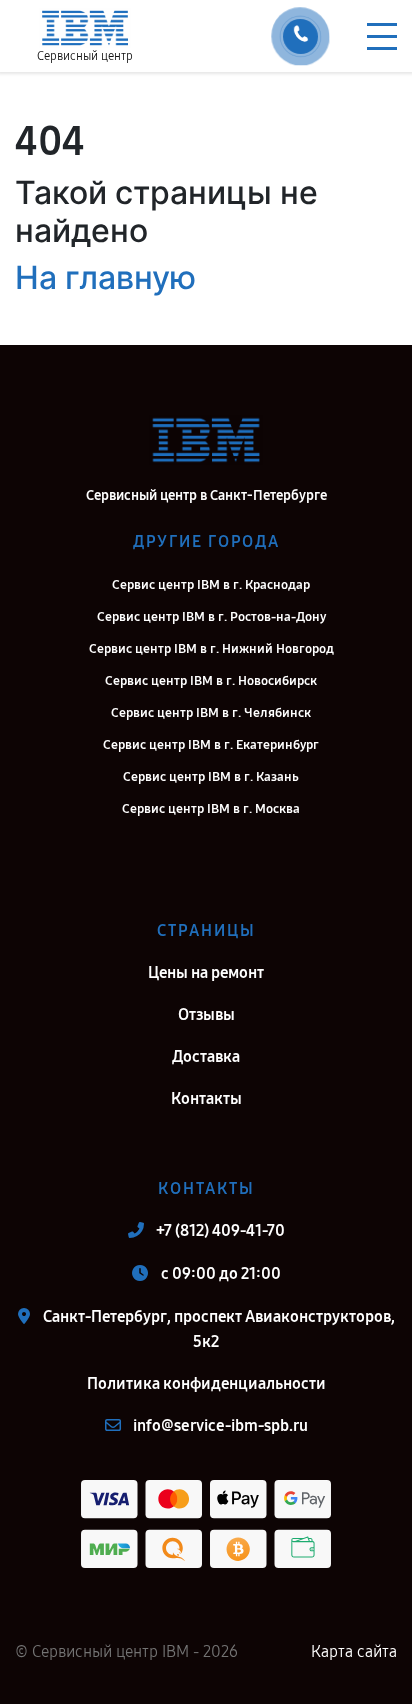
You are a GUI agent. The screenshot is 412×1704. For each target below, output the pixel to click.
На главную (105, 277)
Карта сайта (354, 1651)
